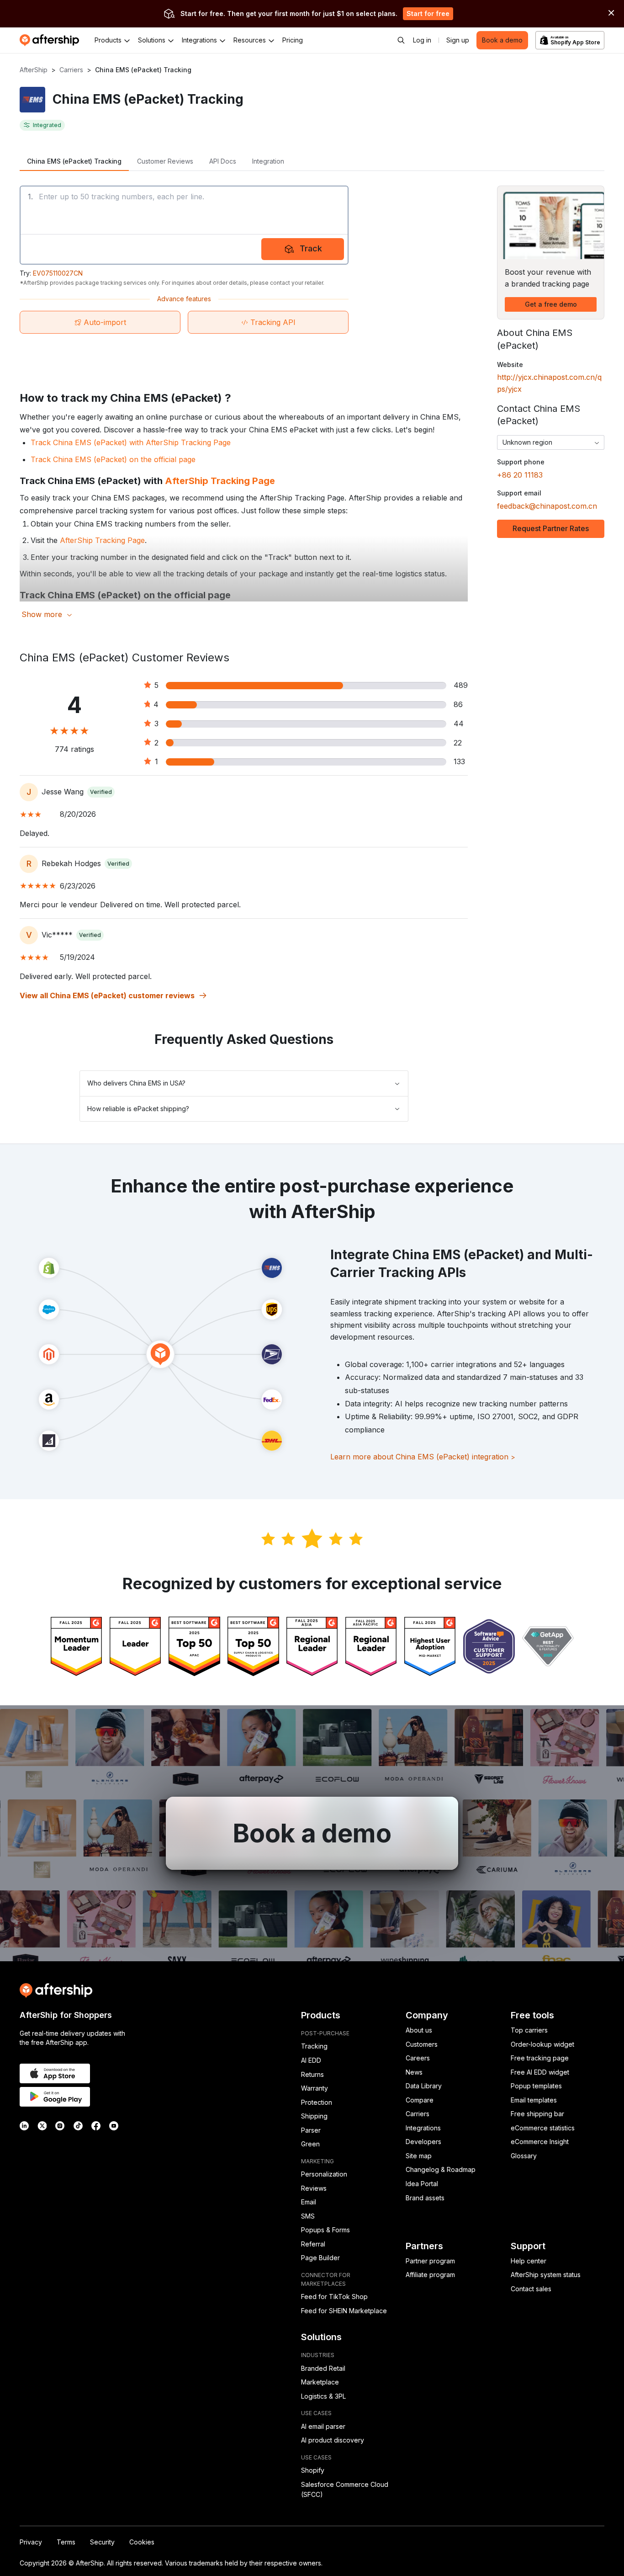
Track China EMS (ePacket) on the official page (113, 459)
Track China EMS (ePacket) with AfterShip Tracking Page (131, 442)
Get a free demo (551, 304)
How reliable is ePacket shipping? (138, 1109)
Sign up (458, 40)
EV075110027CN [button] (58, 273)
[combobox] (551, 442)
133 (459, 761)
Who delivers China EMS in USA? (136, 1083)
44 (459, 724)
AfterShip (34, 70)
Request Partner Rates (551, 528)
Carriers (71, 70)
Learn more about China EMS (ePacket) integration (423, 1457)
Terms (66, 2542)
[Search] (401, 40)
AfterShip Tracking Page (220, 481)
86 (458, 704)
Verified (101, 792)
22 (458, 743)
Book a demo (502, 40)
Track (311, 248)
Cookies (142, 2542)
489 (461, 685)
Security (102, 2542)
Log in (422, 40)
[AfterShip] (52, 40)
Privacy (31, 2542)
